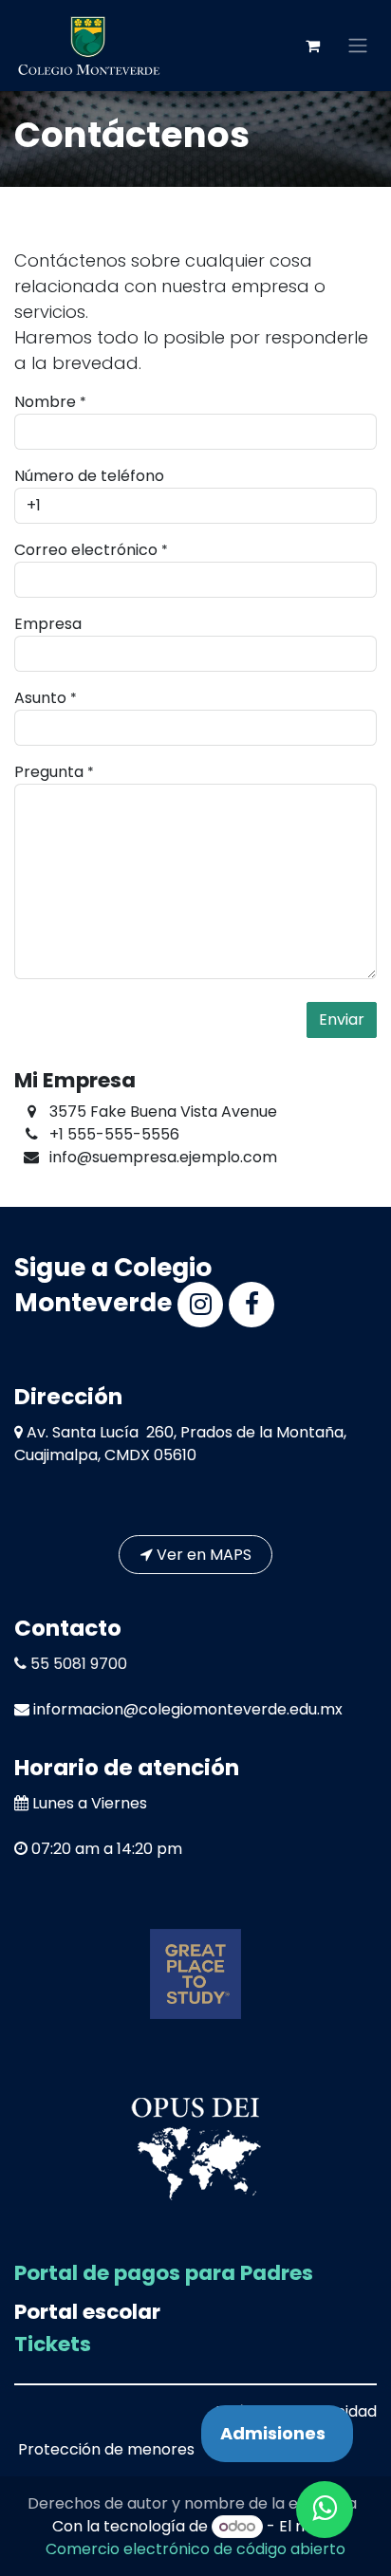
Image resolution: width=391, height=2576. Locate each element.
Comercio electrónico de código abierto (195, 2549)
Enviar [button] (342, 1019)
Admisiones (273, 2433)
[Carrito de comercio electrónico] (312, 46)
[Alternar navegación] (358, 46)
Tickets (53, 2344)
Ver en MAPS (202, 1555)
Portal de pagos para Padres (164, 2273)
